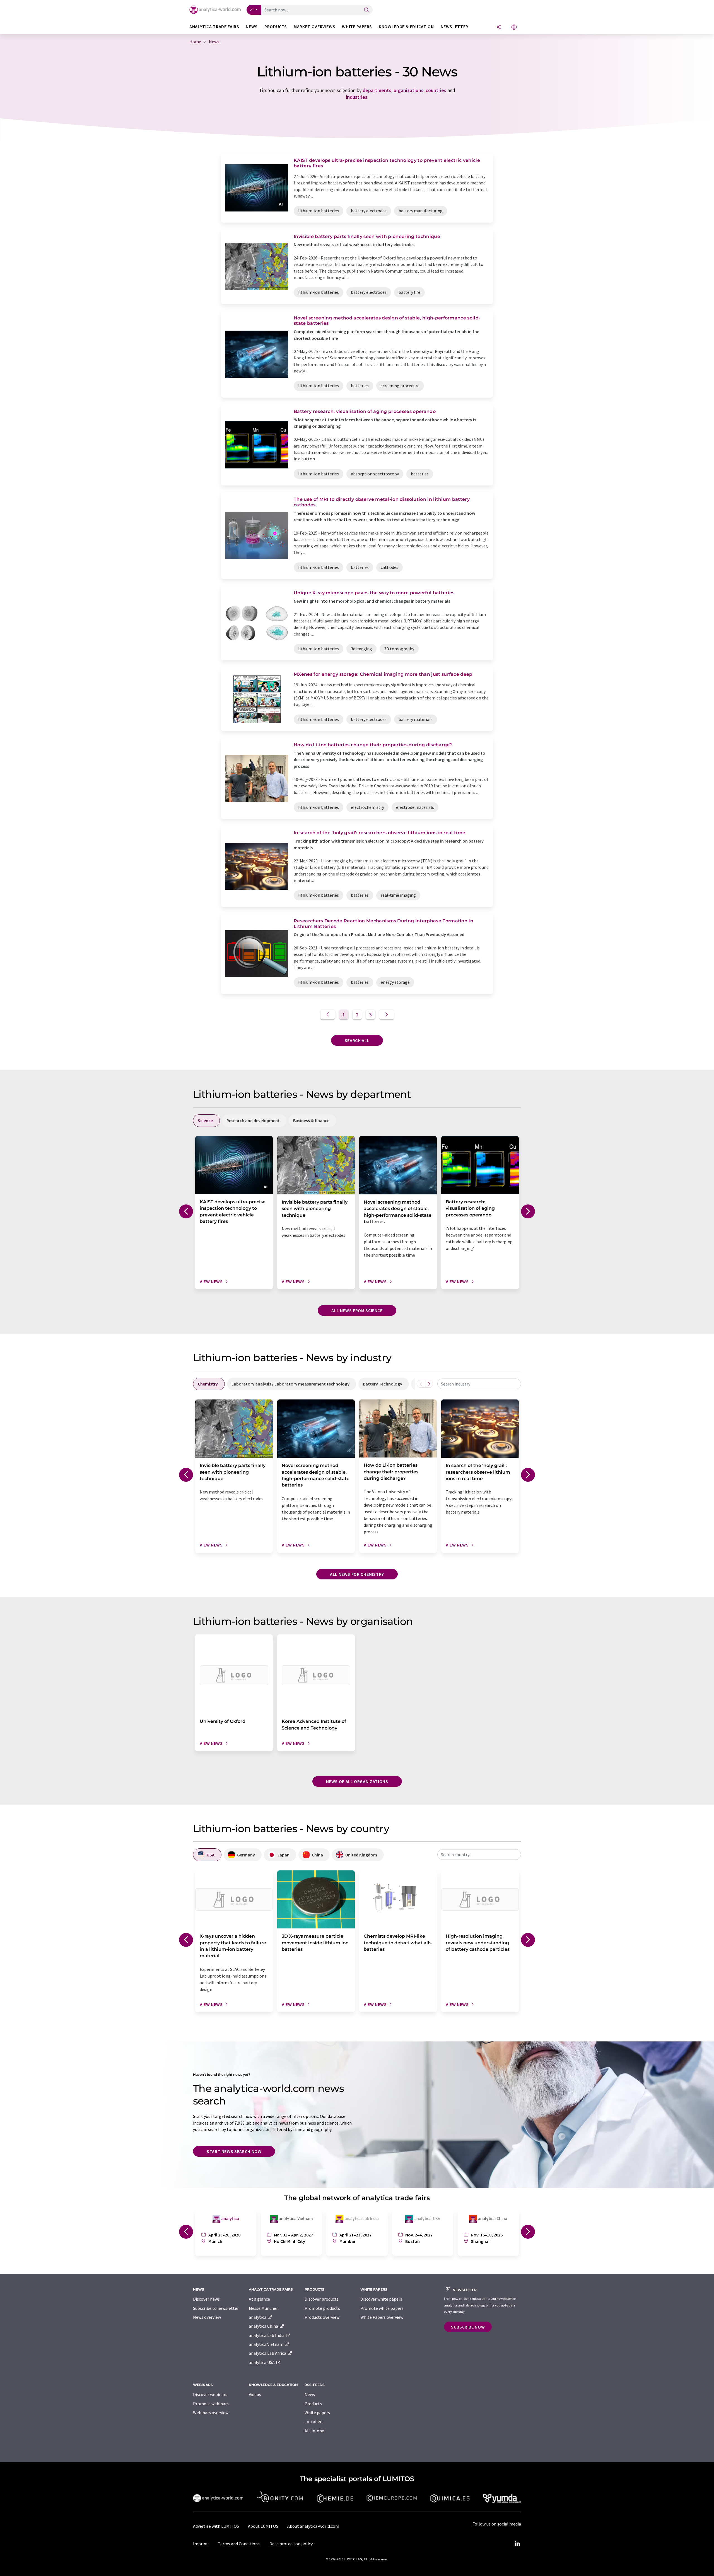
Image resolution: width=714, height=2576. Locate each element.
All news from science (357, 1310)
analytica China (264, 2326)
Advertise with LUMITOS (216, 2526)
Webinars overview (211, 2413)
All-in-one (314, 2431)
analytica (258, 2317)
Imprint (201, 2544)
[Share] (499, 27)
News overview (207, 2317)
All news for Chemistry (357, 1574)
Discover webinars (210, 2394)
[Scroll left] (421, 1384)
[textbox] (479, 1384)
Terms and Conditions (239, 2544)
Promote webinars (211, 2404)
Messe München (264, 2308)
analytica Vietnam (266, 2344)
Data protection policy (291, 2544)
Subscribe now (468, 2327)
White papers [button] (357, 27)
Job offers (314, 2421)
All (252, 10)
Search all (357, 1040)
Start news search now (234, 2151)
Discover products (322, 2299)
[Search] (366, 10)
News (310, 2394)
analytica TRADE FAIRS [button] (214, 27)
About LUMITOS (263, 2526)
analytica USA (262, 2362)
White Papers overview (382, 2317)
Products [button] (276, 27)
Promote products (322, 2308)
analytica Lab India (267, 2335)
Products (313, 2404)
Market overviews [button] (314, 27)
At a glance (259, 2299)
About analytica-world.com (313, 2526)
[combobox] (479, 1384)
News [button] (252, 27)
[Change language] (514, 27)
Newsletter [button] (454, 27)
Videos (255, 2394)
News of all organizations (357, 1781)
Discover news (206, 2299)
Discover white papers (381, 2299)
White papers (317, 2413)
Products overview (322, 2317)
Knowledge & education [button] (406, 27)
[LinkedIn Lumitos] (517, 2544)
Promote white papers (382, 2308)
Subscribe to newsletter (216, 2308)
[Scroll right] (429, 1384)
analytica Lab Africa (268, 2353)
